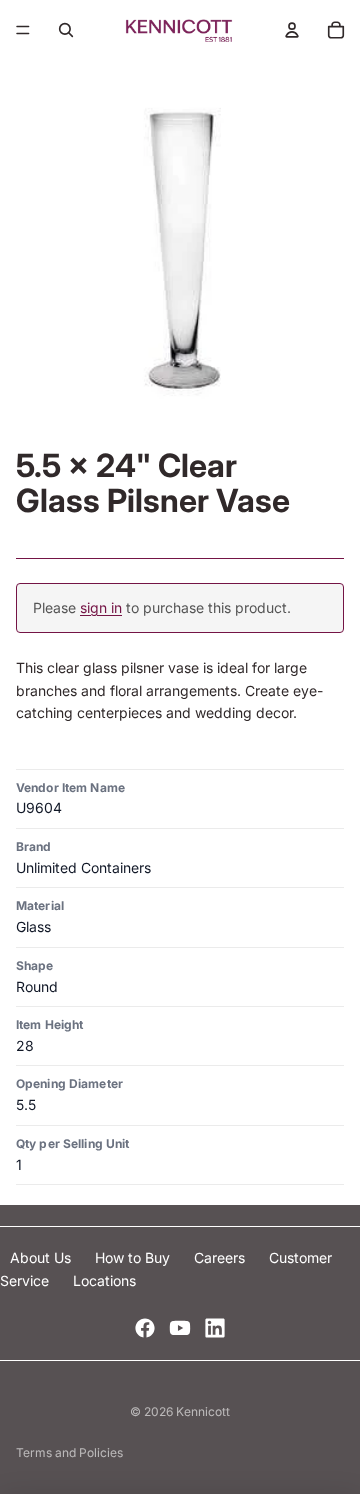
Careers (221, 1257)
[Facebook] (145, 1328)
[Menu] (23, 30)
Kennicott (203, 1411)
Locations (104, 1280)
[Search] (66, 30)
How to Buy (134, 1257)
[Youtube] (180, 1328)
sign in (101, 607)
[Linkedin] (215, 1328)
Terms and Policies (69, 1452)
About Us (42, 1257)
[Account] (292, 30)
